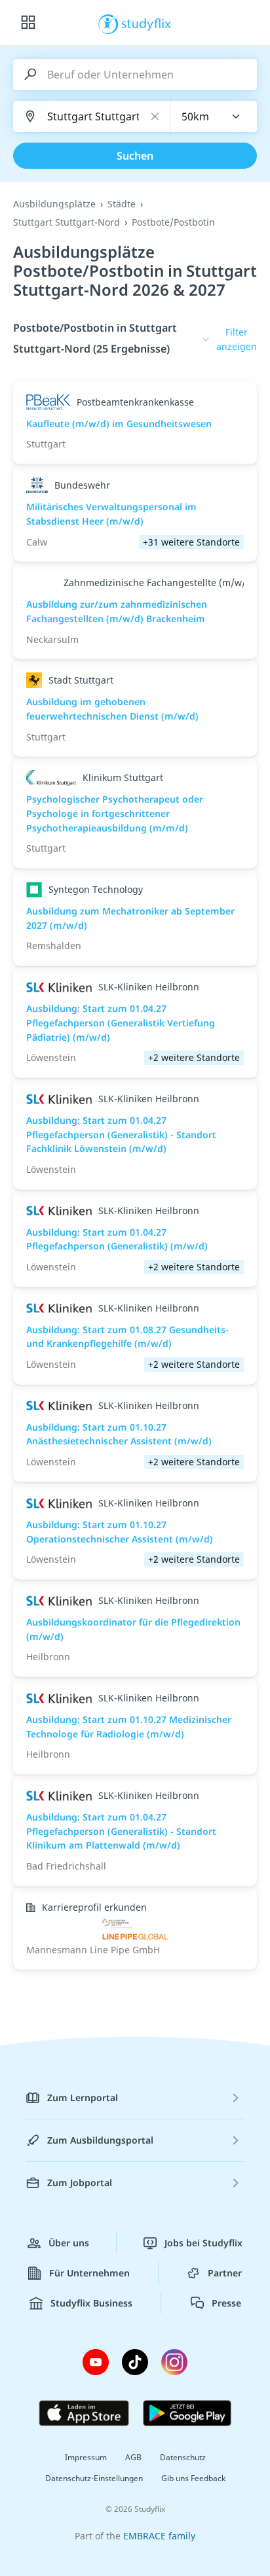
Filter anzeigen (237, 339)
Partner (225, 2273)
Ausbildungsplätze (54, 204)
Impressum (86, 2457)
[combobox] (214, 116)
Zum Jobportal (80, 2183)
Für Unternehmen (89, 2273)
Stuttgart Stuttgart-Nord (67, 222)
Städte (122, 204)
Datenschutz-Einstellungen (94, 2478)
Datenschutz (183, 2457)
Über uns (69, 2243)
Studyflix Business (91, 2303)
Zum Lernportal (83, 2097)
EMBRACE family (159, 2536)
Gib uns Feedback (193, 2478)
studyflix (146, 23)
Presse (226, 2303)
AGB (133, 2457)
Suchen (135, 156)
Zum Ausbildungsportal (100, 2140)
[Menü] (28, 23)
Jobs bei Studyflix (203, 2243)
